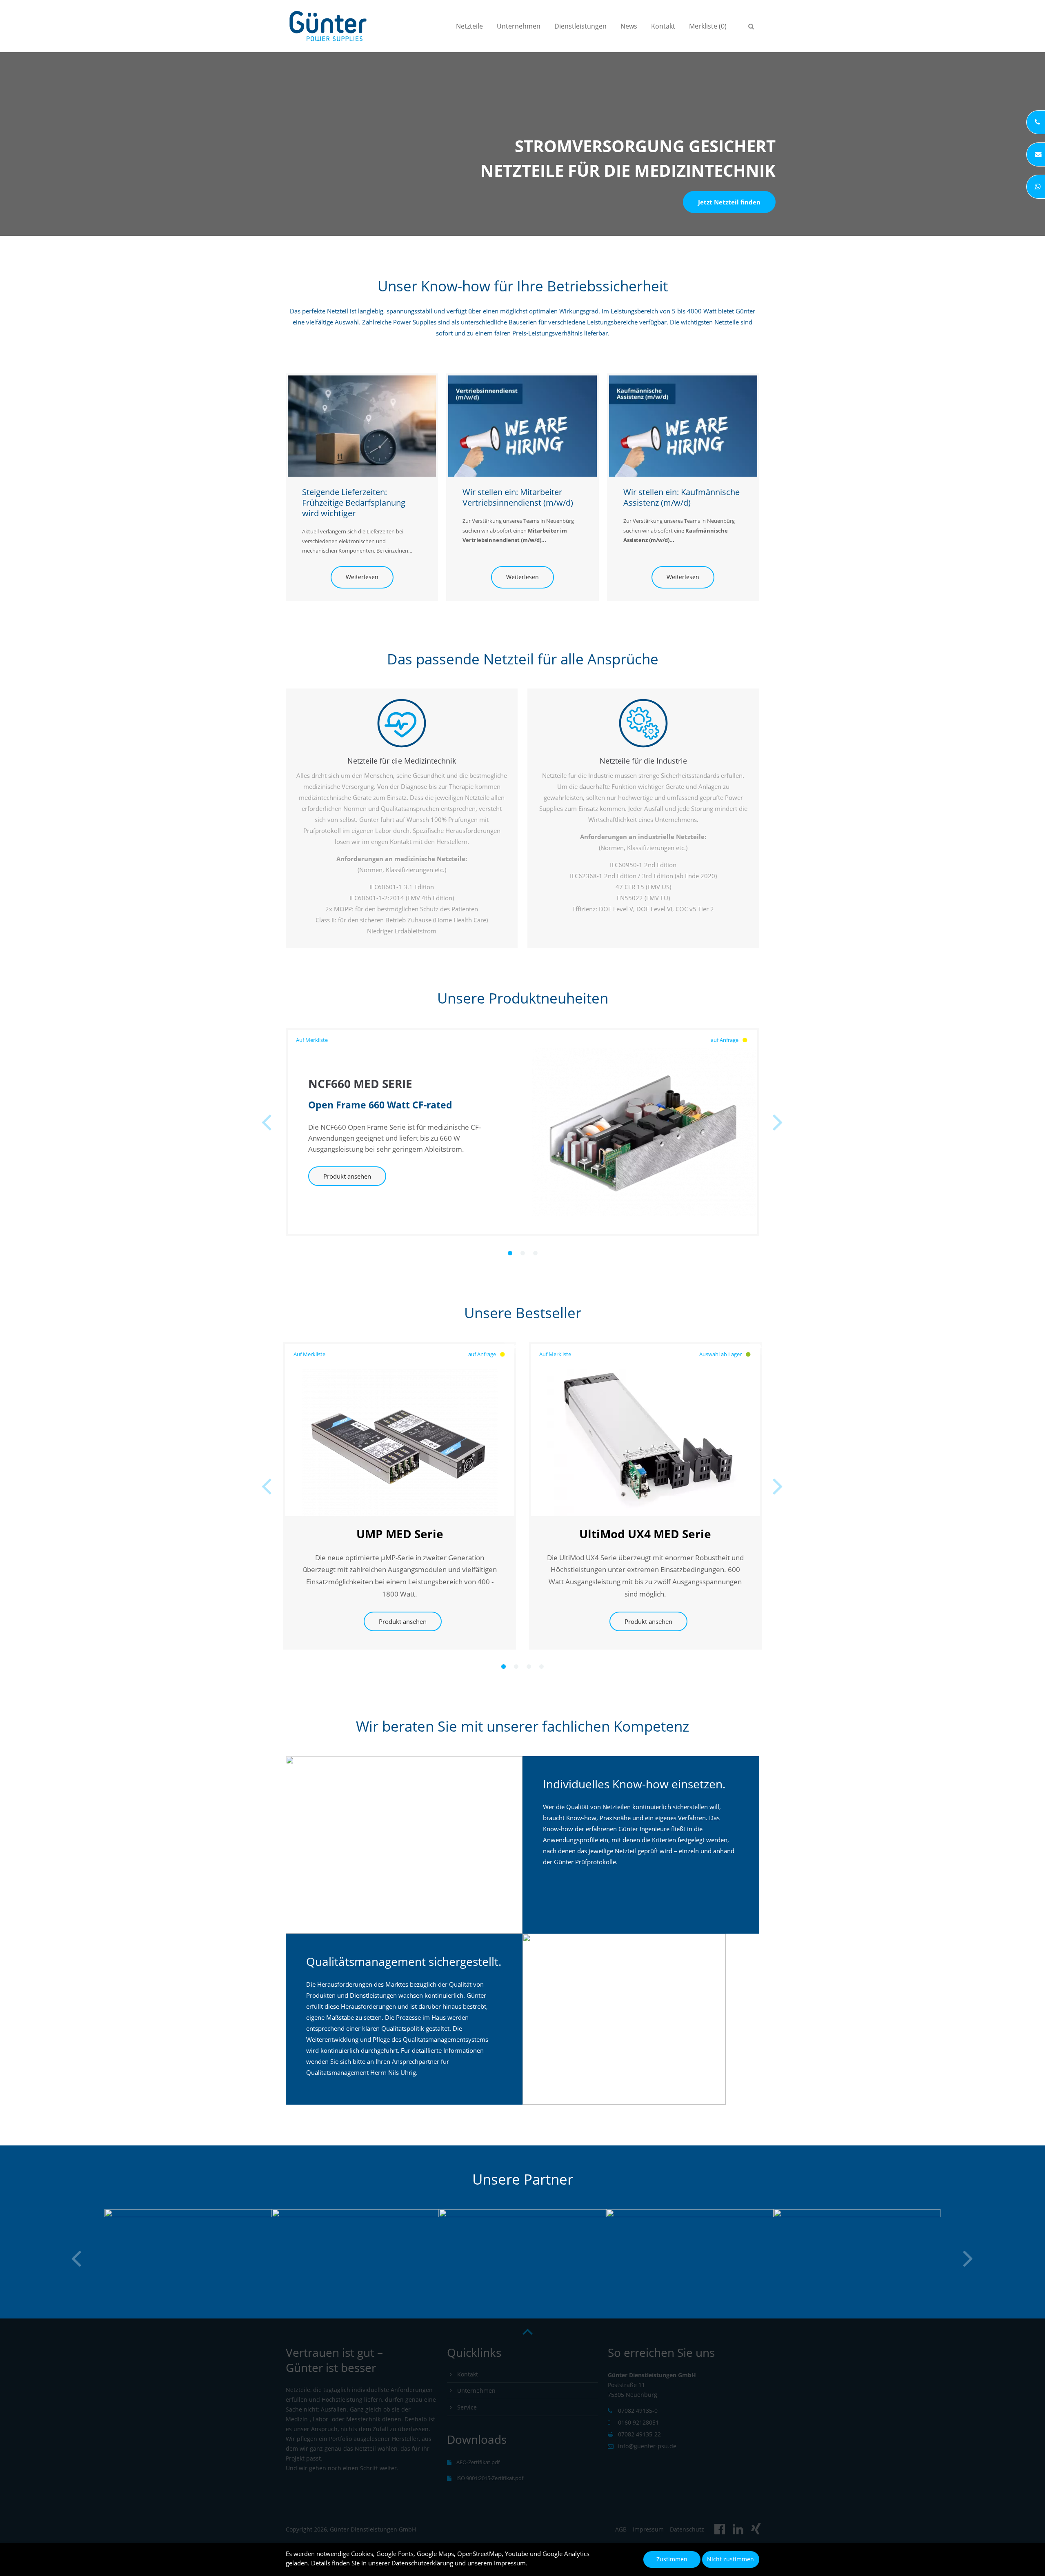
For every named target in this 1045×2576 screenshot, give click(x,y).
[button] (510, 1253)
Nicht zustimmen (730, 2559)
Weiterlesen (355, 577)
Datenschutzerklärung (422, 2563)
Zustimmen (672, 2559)
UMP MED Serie (400, 1534)
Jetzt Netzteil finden (729, 202)
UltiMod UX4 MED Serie (645, 1534)
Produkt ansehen (347, 1176)
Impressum (510, 2563)
